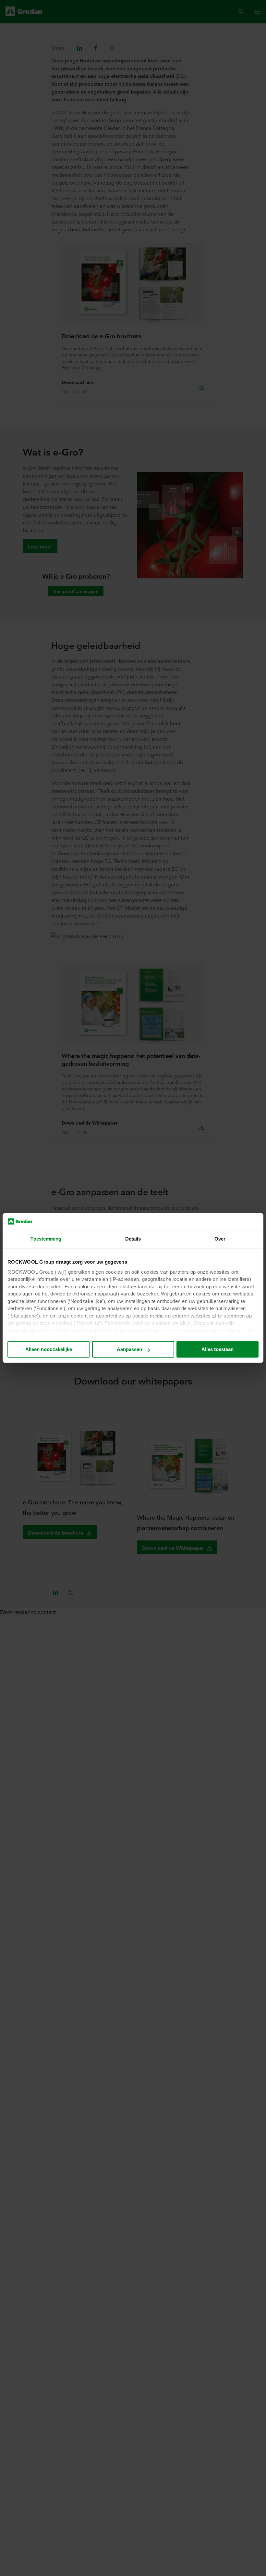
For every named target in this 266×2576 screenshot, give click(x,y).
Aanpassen (129, 1350)
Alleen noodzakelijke (49, 1350)
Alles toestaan (218, 1350)
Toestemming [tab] (46, 1239)
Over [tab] (220, 1239)
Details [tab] (133, 1239)
